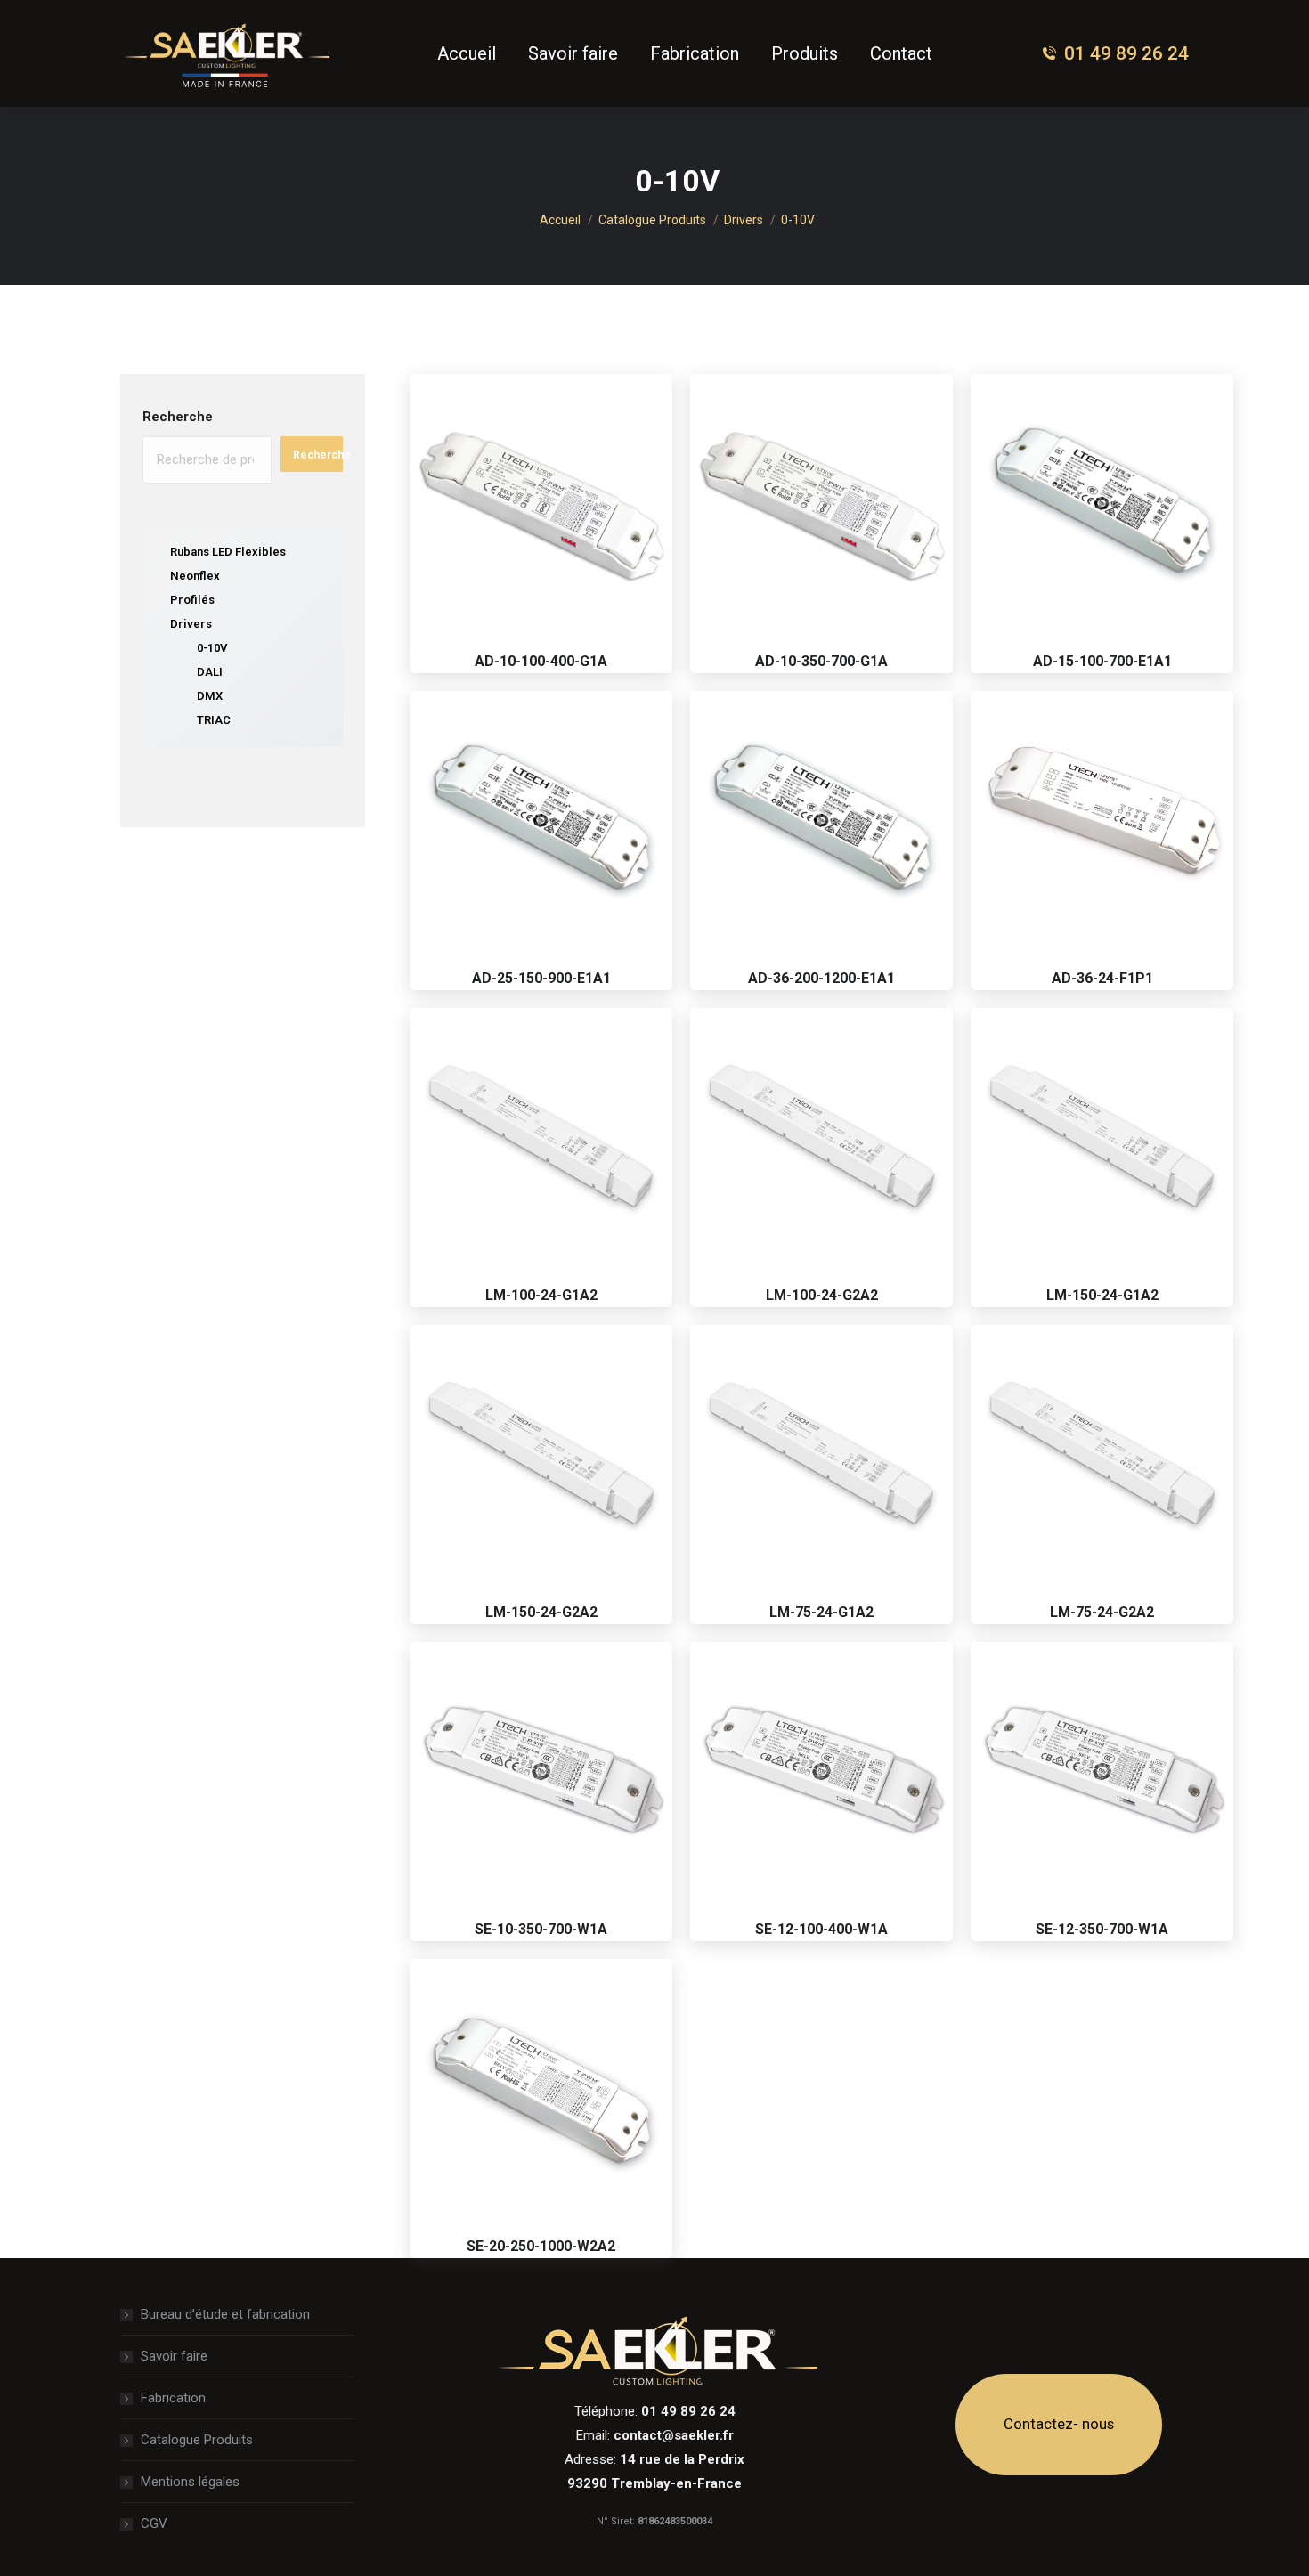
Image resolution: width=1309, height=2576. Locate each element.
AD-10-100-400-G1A (541, 661)
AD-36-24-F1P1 (1102, 978)
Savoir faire (174, 2356)
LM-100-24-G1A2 (541, 1295)
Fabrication (173, 2398)
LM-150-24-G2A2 (541, 1612)
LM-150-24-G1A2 (1102, 1295)
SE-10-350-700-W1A (541, 1929)
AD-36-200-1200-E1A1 (821, 978)
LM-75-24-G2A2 (1102, 1612)
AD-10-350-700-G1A (821, 661)
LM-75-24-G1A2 (821, 1612)
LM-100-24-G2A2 (822, 1295)
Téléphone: (655, 2411)
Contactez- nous (1059, 2424)
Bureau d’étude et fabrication (225, 2314)
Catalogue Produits (197, 2440)
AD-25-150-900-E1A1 (541, 978)
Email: (655, 2435)
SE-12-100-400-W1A (821, 1929)
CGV (154, 2523)
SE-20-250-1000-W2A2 (541, 2246)
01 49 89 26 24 (1126, 53)
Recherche (178, 417)
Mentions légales (190, 2482)
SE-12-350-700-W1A (1102, 1929)
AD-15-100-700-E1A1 (1102, 661)
